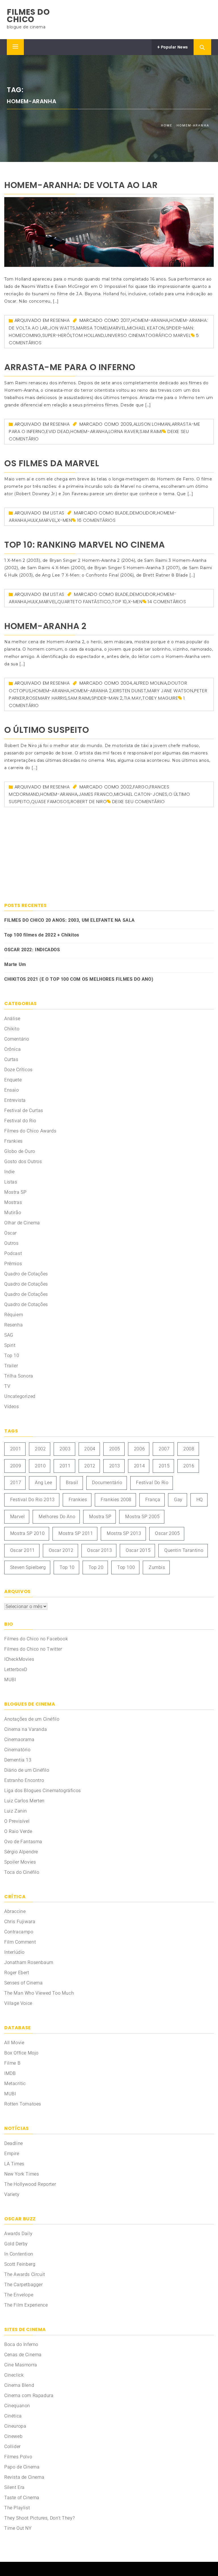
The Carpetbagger (24, 2285)
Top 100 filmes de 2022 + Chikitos (42, 935)
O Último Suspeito (47, 730)
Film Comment (20, 1942)
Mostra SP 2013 (124, 1533)
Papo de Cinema (22, 2467)
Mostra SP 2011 (76, 1533)
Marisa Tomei (92, 328)
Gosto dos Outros (23, 1162)
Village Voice (18, 2003)
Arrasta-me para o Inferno (70, 367)
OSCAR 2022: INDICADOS (32, 950)
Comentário (17, 1039)
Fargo (141, 787)
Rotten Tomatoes (23, 2104)
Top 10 (119, 602)
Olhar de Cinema (22, 1223)
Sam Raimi (151, 432)
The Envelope (19, 2295)
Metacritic (15, 2084)
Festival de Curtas (24, 1110)
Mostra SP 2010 (27, 1533)
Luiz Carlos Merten (24, 1801)
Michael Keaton (146, 328)
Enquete (13, 1080)
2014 (139, 1466)
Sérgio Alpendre (21, 1852)
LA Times (14, 2164)
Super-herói (57, 335)
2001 (16, 1449)
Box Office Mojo (21, 2053)
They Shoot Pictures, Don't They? (39, 2518)
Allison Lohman (152, 424)
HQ (200, 1500)
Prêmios (13, 1264)
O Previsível (17, 1821)
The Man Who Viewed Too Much (39, 1993)
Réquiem (14, 1315)
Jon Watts (62, 328)
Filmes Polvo (18, 2457)
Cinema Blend (19, 2385)
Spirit (10, 1345)
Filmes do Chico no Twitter (33, 1649)
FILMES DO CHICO (28, 16)
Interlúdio (14, 1952)
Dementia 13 (18, 1760)
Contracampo (19, 1932)
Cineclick (14, 2375)
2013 (115, 1466)
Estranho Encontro (24, 1780)
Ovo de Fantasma (23, 1842)
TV (7, 1386)
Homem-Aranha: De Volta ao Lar (81, 185)
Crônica (12, 1049)
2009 (126, 424)
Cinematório (17, 1750)
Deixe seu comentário (139, 802)
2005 (115, 1449)
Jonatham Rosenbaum (29, 1962)
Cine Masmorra (21, 2365)
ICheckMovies (19, 1659)
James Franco (96, 794)
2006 (139, 1449)
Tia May (133, 698)
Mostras (13, 1202)
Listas (57, 513)
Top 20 (96, 1567)
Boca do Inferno (21, 2344)
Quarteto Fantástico (84, 602)
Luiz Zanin (16, 1811)
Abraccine (15, 1911)
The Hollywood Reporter (30, 2184)
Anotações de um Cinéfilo (32, 1719)
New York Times (22, 2174)
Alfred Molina (150, 683)
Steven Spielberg (28, 1567)
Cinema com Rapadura (29, 2395)
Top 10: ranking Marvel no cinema (84, 545)
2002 (126, 787)
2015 (164, 1466)
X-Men (65, 520)
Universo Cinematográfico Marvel (148, 335)
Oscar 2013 (99, 1550)
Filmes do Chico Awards (30, 1131)
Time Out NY (18, 2528)
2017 (125, 320)
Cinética (13, 2416)
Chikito (12, 1029)
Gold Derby (16, 2244)
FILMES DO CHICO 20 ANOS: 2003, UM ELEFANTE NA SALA (70, 920)
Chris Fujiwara (20, 1922)
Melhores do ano (57, 1517)
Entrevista (15, 1100)
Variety (12, 2194)
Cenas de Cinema (23, 2355)
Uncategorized (20, 1396)
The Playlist (17, 2508)
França (153, 1500)
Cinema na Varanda (26, 1729)
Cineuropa (15, 2426)
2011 (65, 1466)
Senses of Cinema (24, 1983)
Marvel (117, 328)
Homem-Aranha (150, 320)
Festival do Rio (20, 1121)
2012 (90, 1466)
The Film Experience (26, 2305)
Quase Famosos (50, 802)
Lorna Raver (124, 432)
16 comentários (96, 520)
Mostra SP (15, 1192)
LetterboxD (16, 1669)
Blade (122, 513)
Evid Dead (58, 432)
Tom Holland (88, 335)
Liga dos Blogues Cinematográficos (43, 1791)
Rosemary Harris (46, 698)
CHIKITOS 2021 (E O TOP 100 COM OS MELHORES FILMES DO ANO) (79, 979)
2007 (164, 1449)
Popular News (174, 47)
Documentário (107, 1483)
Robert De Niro (89, 802)
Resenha (60, 320)
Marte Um (15, 964)
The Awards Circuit (25, 2274)
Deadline (14, 2143)
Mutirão (13, 1213)
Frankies (13, 1141)
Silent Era (14, 2487)
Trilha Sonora (19, 1376)
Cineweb (13, 2436)
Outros (11, 1243)
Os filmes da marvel (52, 463)
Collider (12, 2447)
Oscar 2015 (138, 1550)
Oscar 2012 (61, 1550)
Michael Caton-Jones (141, 794)
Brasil (72, 1483)
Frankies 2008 (116, 1500)
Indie (10, 1172)
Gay (178, 1500)
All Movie (14, 2043)
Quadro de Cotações (26, 1274)
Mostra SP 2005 (142, 1517)
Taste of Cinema (22, 2498)
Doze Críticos (18, 1070)
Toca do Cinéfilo (22, 1872)
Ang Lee (43, 1483)
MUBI (10, 1680)
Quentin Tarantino (184, 1550)
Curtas (11, 1059)
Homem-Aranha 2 (45, 626)
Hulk (33, 520)
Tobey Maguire (160, 698)
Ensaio (12, 1090)
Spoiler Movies (20, 1862)
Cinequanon (17, 2406)
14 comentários (167, 602)
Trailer (11, 1366)
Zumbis (157, 1567)
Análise (12, 1019)
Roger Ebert (17, 1973)
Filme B (12, 2063)
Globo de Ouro (20, 1151)
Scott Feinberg (20, 2264)
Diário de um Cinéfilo (27, 1770)
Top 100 (126, 1567)
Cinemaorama (19, 1740)
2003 (65, 1449)
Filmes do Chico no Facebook (36, 1639)
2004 (126, 683)
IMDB (10, 2073)
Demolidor (143, 513)
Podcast (13, 1253)
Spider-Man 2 (107, 698)
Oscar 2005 (167, 1533)
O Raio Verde (18, 1831)
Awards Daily (18, 2234)
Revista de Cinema (24, 2477)
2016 (189, 1466)
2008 (189, 1449)
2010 (40, 1466)
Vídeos (12, 1407)
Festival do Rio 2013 (33, 1500)
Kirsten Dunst (130, 691)
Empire (12, 2154)
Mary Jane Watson (170, 691)
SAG (9, 1335)
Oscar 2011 (23, 1550)
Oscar (11, 1233)
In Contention (19, 2254)
